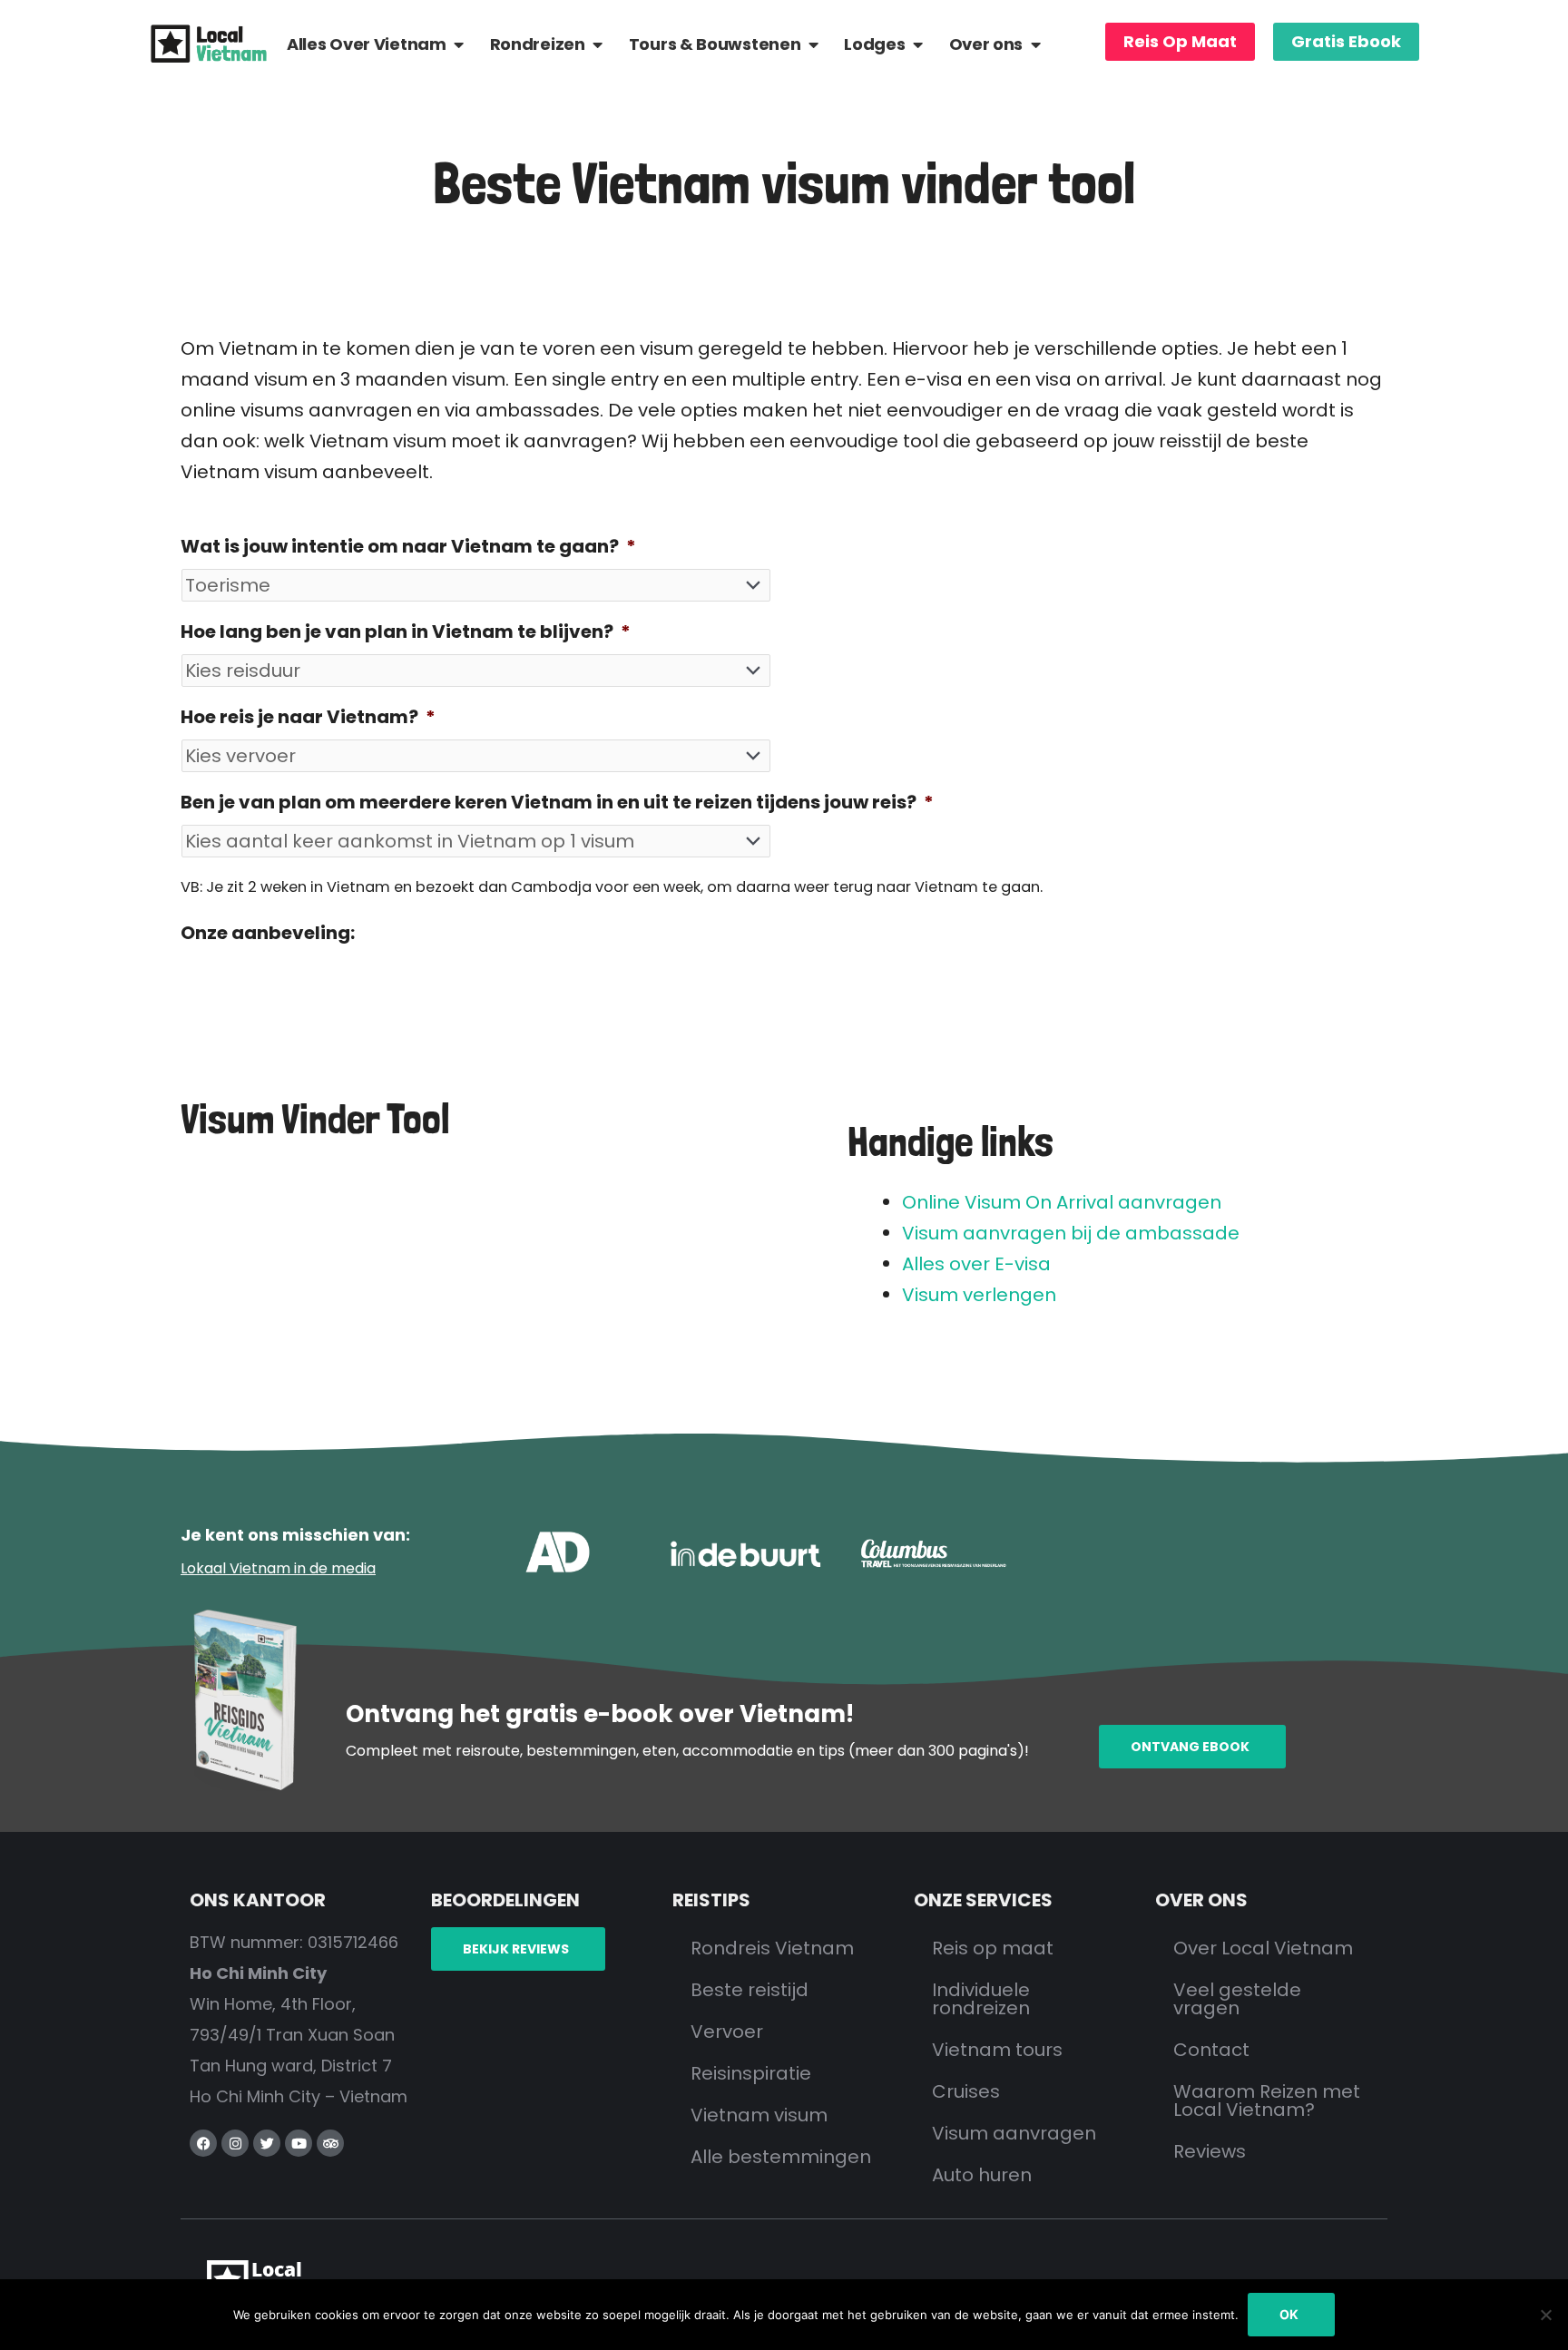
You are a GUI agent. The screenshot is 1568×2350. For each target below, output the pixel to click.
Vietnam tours (997, 2050)
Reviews (1210, 2151)
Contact (1211, 2050)
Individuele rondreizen (981, 1999)
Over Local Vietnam (1263, 1948)
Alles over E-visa (976, 1264)
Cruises (966, 2091)
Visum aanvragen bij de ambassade (1071, 1233)
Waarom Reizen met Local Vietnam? (1267, 2100)
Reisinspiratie (751, 2073)
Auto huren (982, 2175)
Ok (1289, 2314)
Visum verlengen (979, 1295)
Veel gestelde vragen (1237, 1999)
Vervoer (727, 2032)
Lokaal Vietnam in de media (278, 1568)
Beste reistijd (750, 1990)
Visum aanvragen (1014, 2133)
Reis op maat (993, 1948)
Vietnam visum (759, 2115)
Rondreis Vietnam (772, 1948)
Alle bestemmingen (781, 2157)
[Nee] (1545, 2315)
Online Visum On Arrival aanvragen (1062, 1202)
